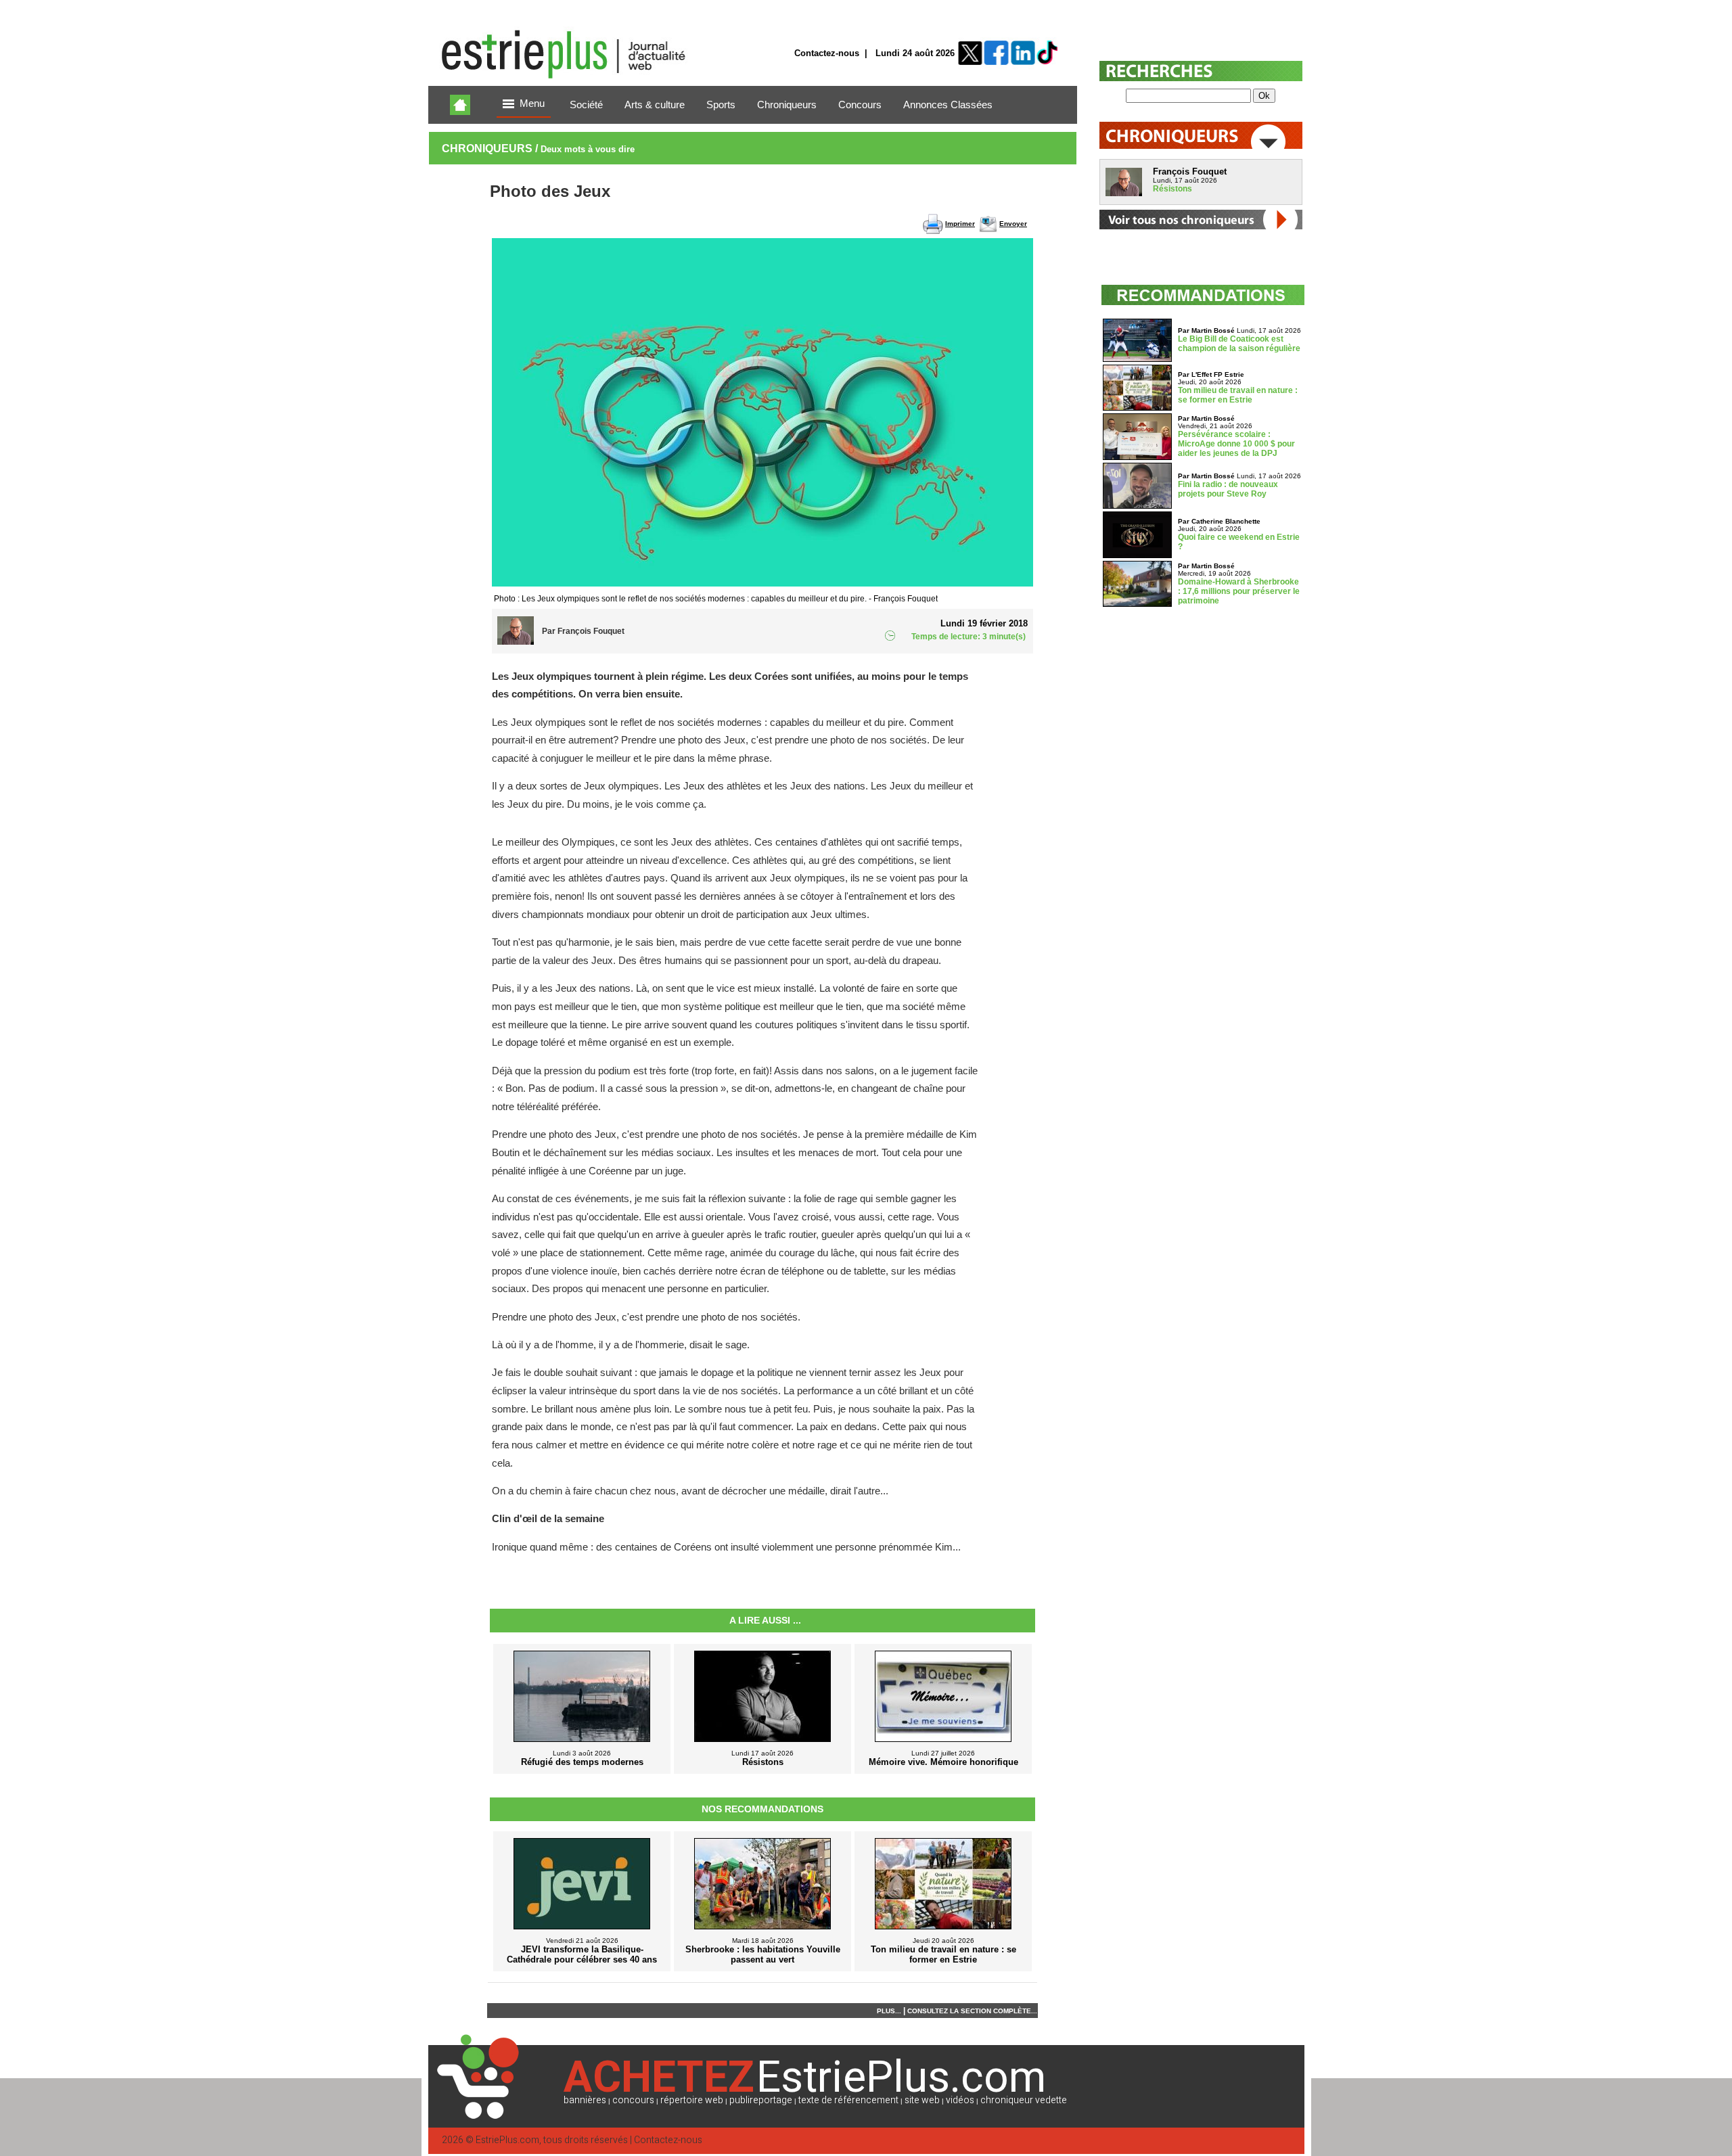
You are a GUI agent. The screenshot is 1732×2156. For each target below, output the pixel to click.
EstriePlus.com (507, 2140)
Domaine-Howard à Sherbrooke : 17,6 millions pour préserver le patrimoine (1239, 591)
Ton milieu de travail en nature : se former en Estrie (1238, 395)
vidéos (960, 2100)
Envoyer (1013, 224)
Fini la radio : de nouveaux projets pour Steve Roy (1228, 489)
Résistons (1172, 189)
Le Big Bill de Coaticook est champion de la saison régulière (1239, 344)
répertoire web (692, 2100)
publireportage (761, 2100)
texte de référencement (848, 2100)
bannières (585, 2100)
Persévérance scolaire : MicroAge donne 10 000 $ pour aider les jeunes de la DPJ (1236, 444)
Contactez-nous (827, 53)
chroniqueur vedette (1024, 2100)
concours (633, 2100)
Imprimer (960, 224)
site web (922, 2100)
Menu (532, 104)
